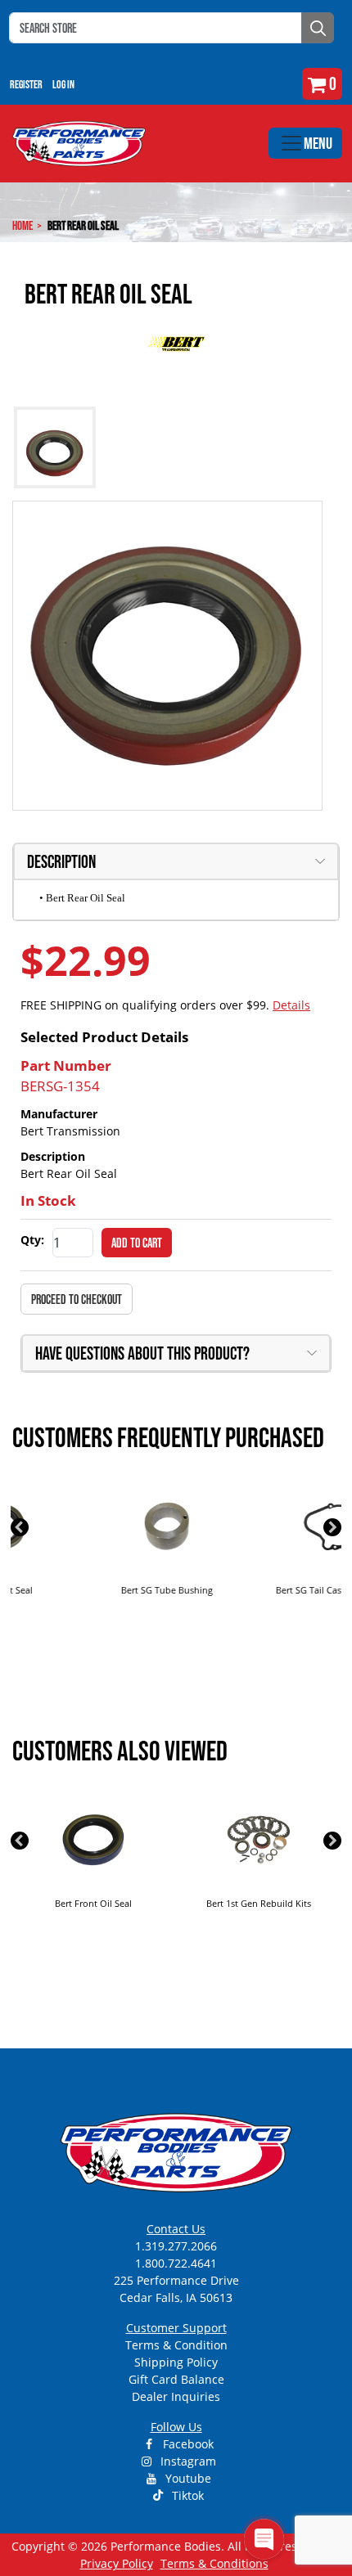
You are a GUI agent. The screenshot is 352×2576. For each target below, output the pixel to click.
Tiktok (186, 2495)
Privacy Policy (117, 2563)
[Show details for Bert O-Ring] (259, 1840)
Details (291, 1005)
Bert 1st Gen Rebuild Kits (93, 1903)
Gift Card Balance (176, 2379)
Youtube (187, 2478)
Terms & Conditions (214, 2563)
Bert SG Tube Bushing (93, 1590)
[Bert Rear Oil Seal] (167, 656)
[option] (93, 1553)
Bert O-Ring (259, 1903)
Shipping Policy (176, 2362)
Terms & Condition (176, 2345)
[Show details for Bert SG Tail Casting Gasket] (259, 1526)
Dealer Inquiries (176, 2396)
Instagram (187, 2461)
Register (26, 84)
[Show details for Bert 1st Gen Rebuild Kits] (93, 1840)
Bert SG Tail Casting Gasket (259, 1590)
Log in (63, 84)
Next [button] (332, 1527)
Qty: (32, 1240)
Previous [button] (20, 1527)
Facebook (187, 2444)
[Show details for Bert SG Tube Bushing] (93, 1526)
